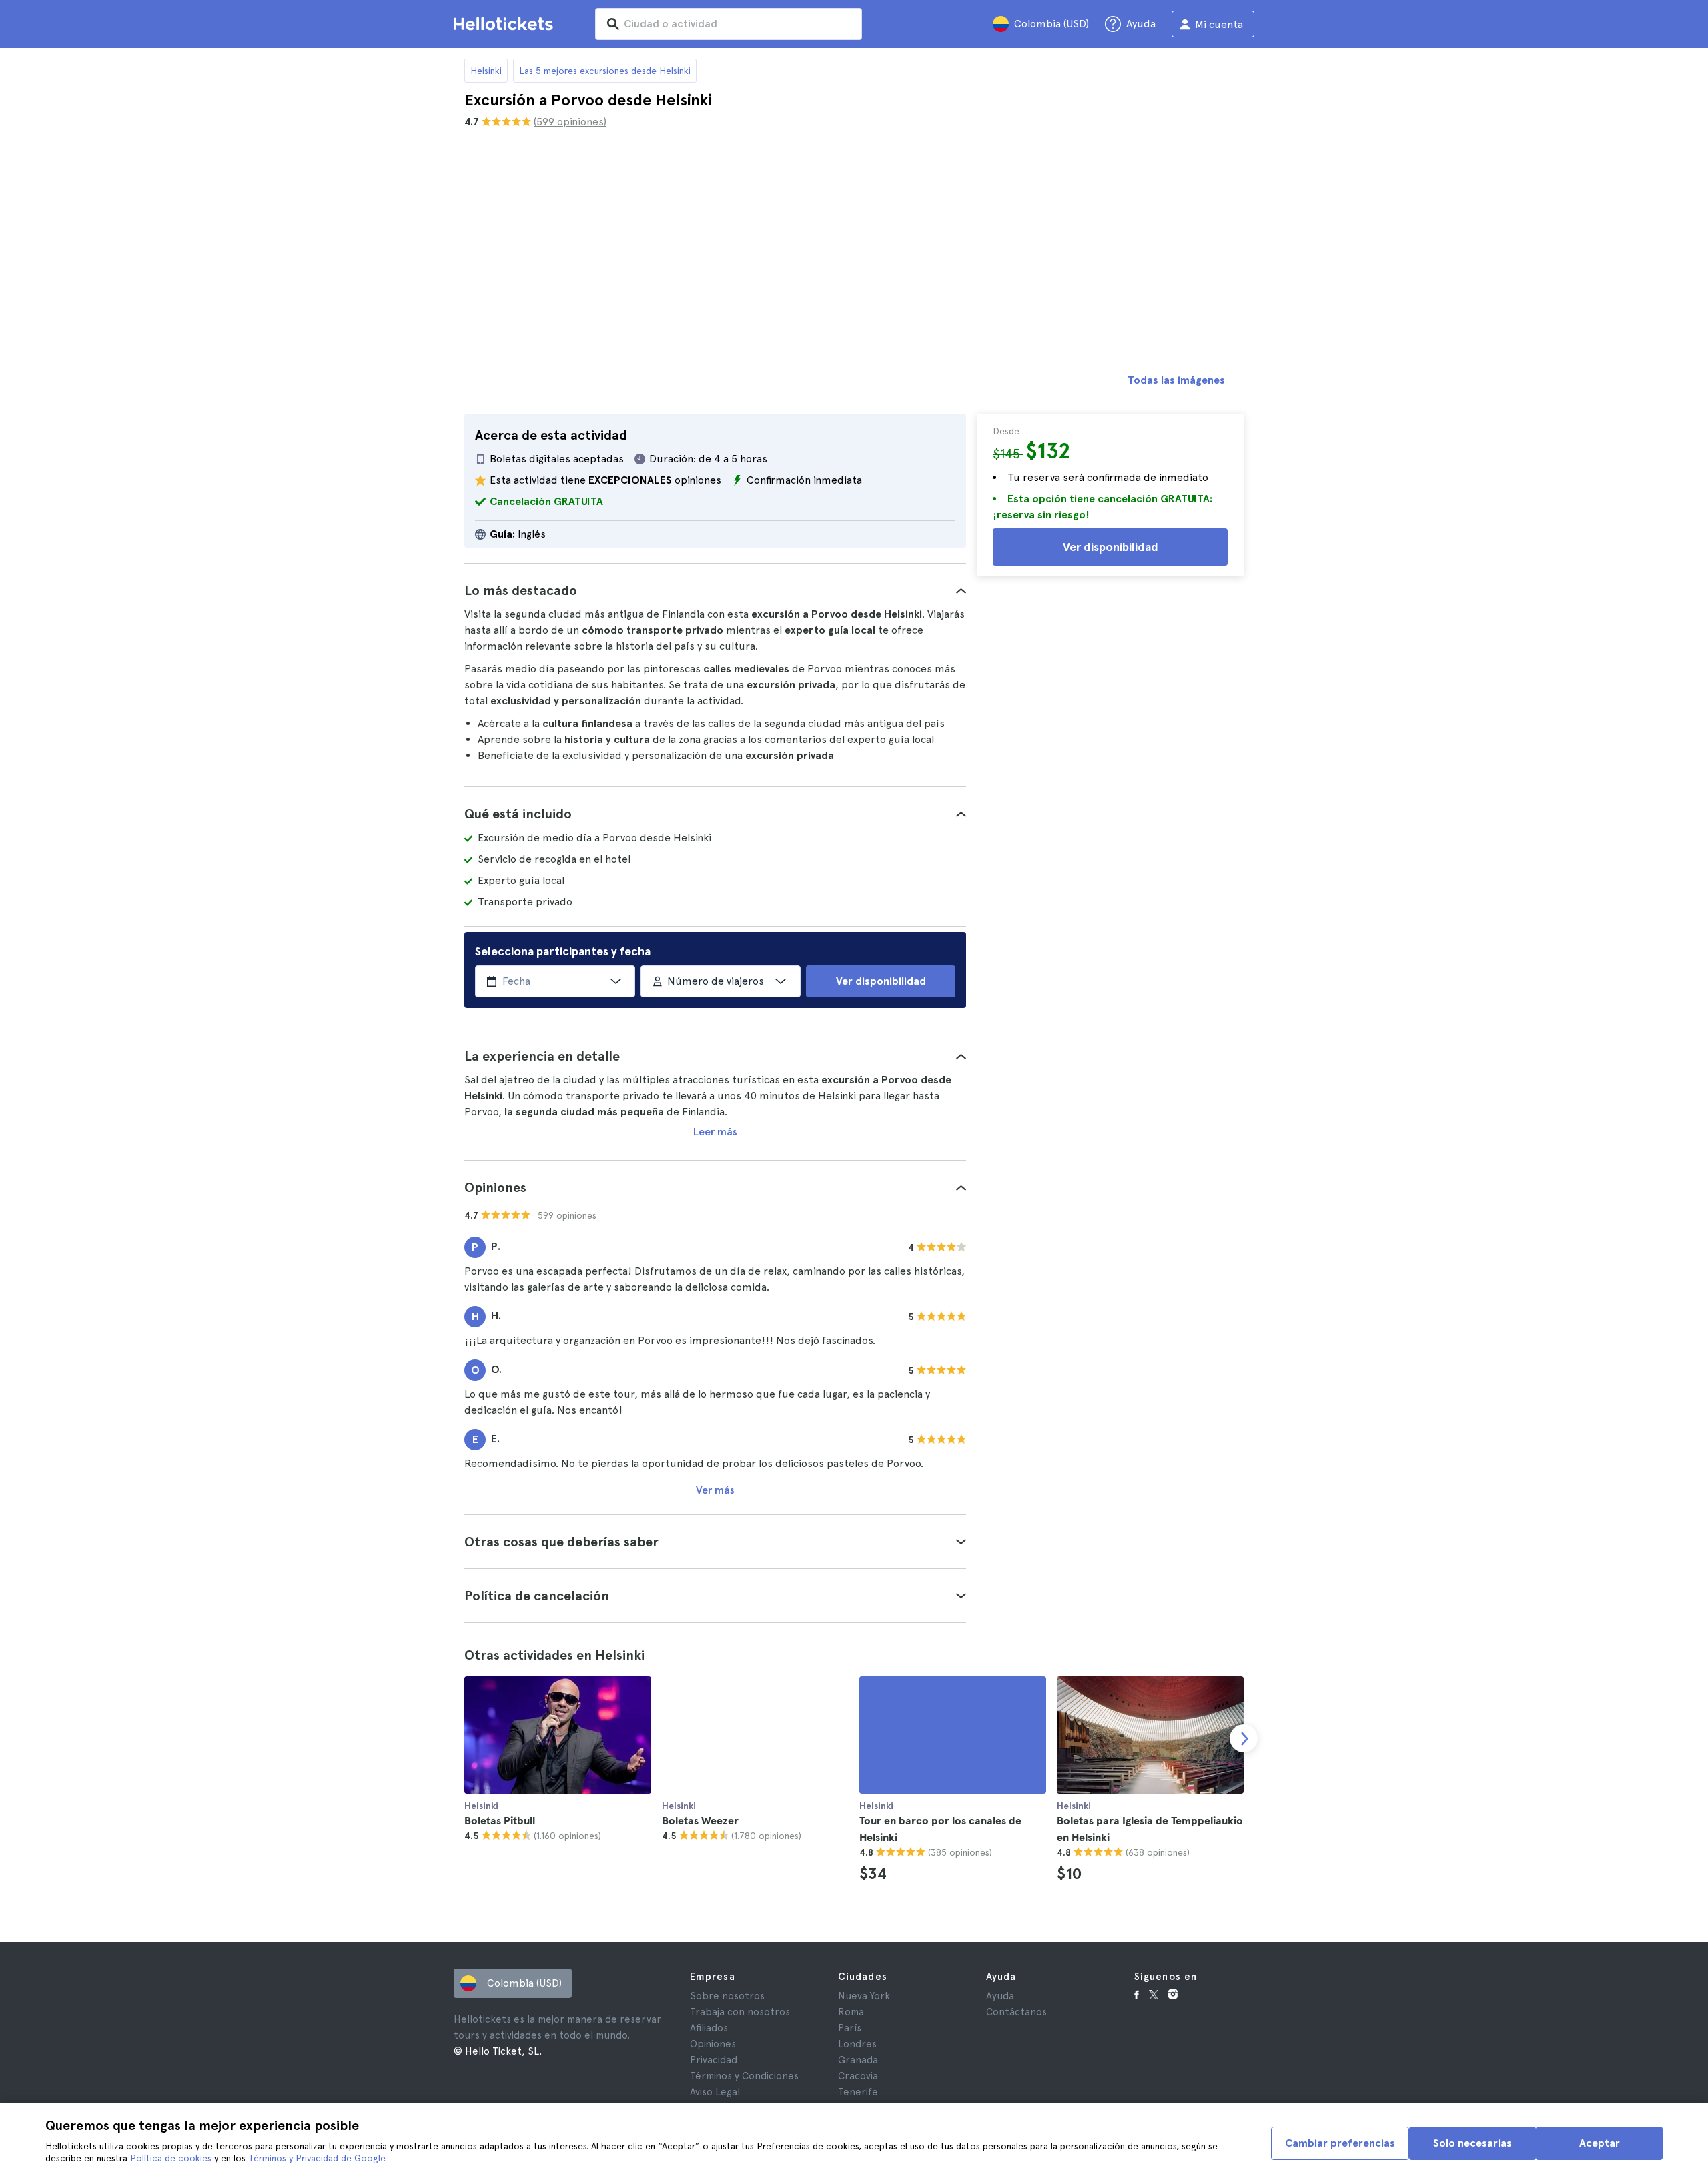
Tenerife (858, 2092)
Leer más (715, 1132)
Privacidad (714, 2060)
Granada (858, 2060)
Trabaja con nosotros (740, 2012)
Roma (851, 2012)
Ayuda (1000, 1996)
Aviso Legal (715, 2092)
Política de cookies (171, 2158)
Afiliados (709, 2028)
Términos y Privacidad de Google (317, 2158)
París (850, 2028)
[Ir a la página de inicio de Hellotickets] (506, 24)
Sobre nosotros (727, 1996)
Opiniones (713, 2044)
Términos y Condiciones (744, 2076)
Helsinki (486, 71)
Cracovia (858, 2076)
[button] (715, 590)
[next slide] (1244, 1738)
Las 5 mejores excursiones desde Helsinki (605, 71)
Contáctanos (1016, 2012)
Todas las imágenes (1176, 380)
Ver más (715, 1490)
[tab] (715, 590)
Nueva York (864, 1996)
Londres (857, 2044)
